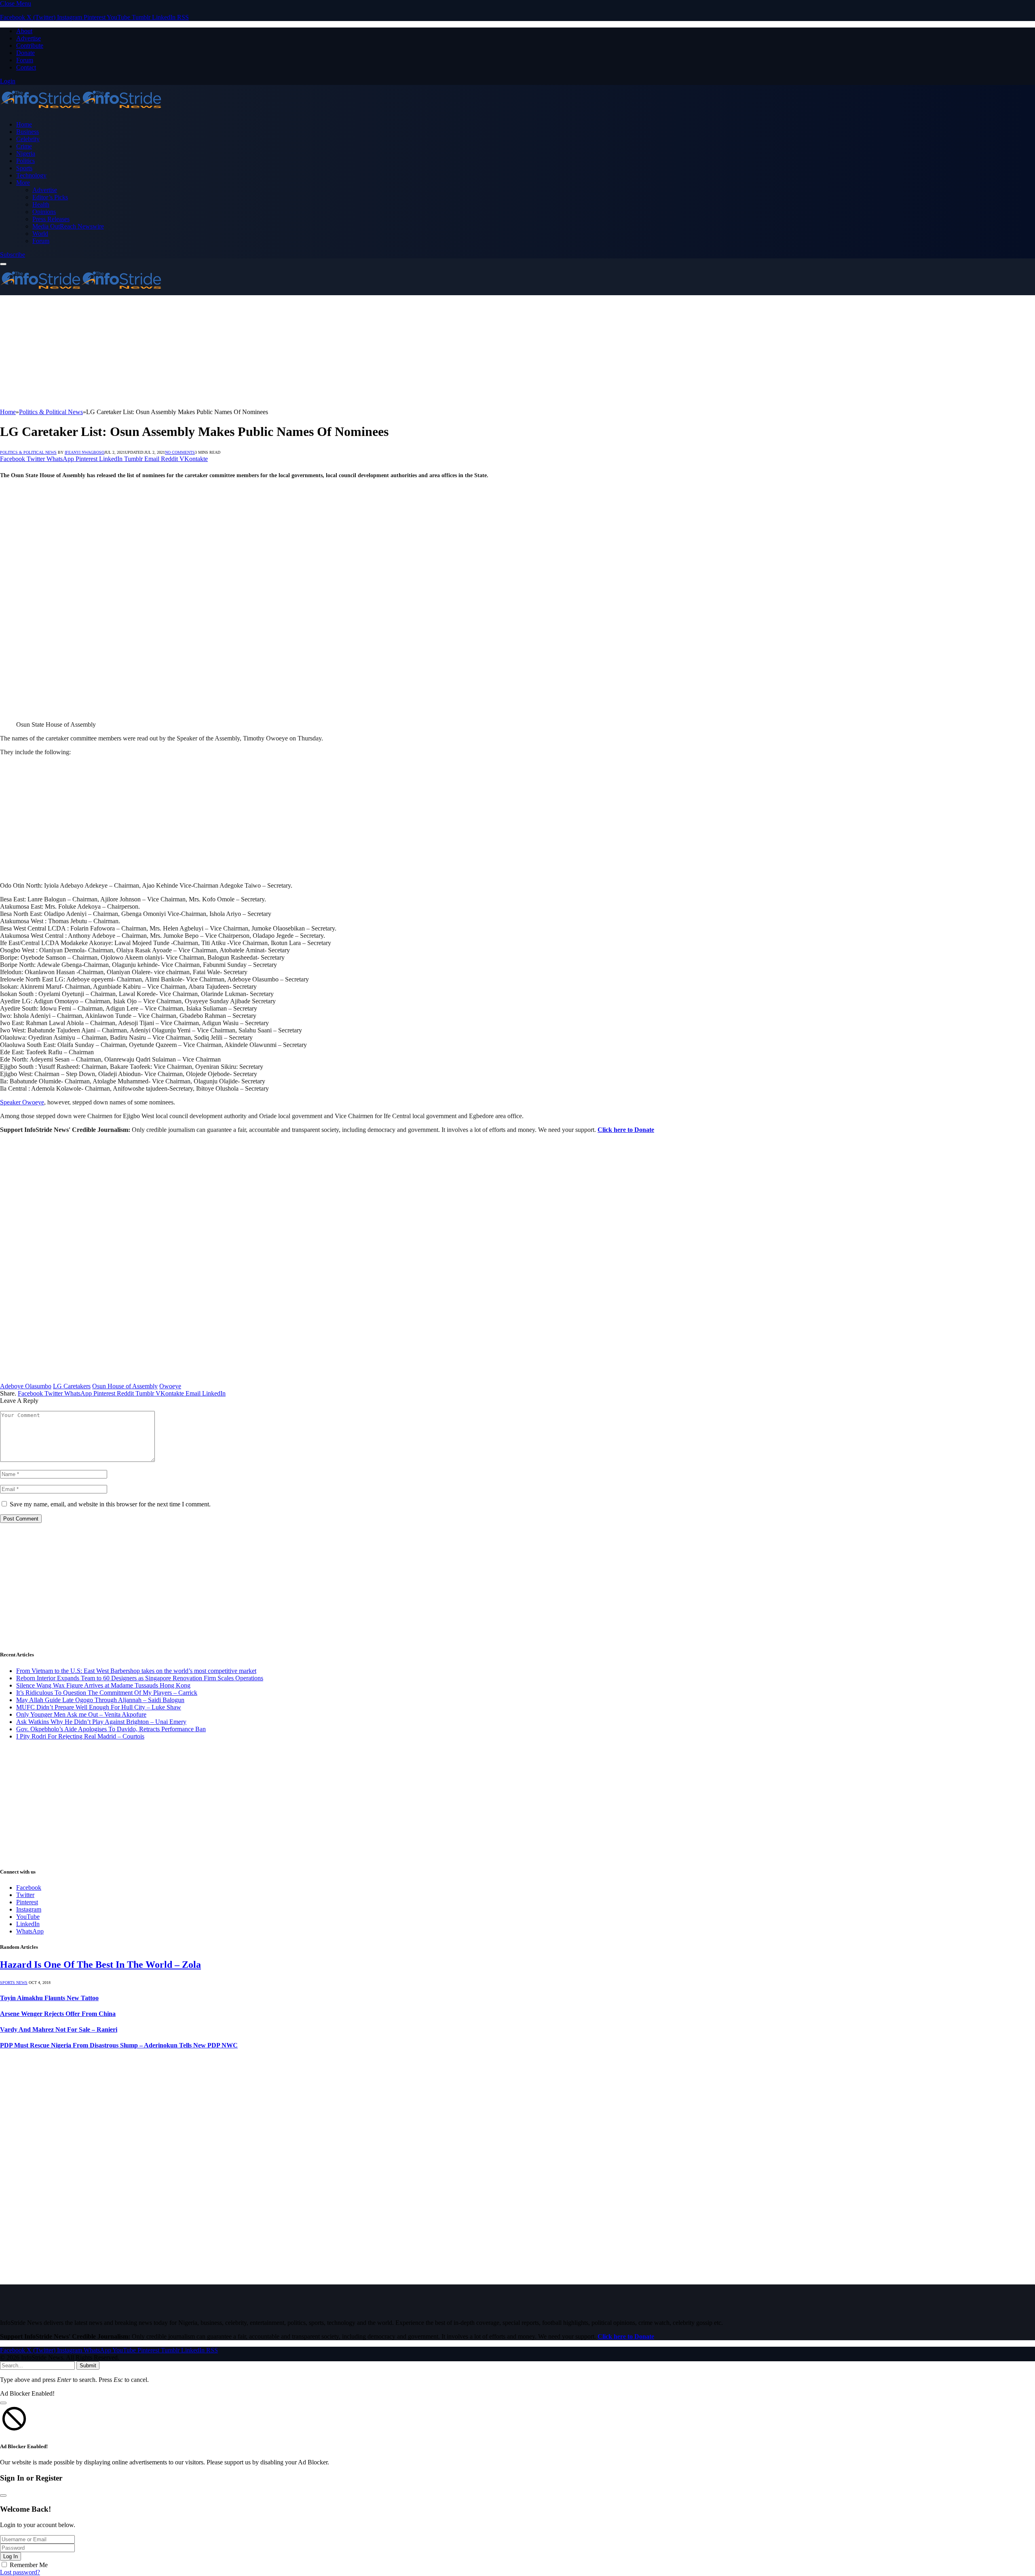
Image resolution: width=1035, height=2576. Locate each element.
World (40, 234)
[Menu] (3, 264)
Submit (88, 2366)
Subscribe (13, 255)
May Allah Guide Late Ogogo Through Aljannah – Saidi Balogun (100, 1700)
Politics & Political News (28, 452)
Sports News (14, 1983)
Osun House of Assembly (125, 1386)
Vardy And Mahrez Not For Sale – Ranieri (59, 2029)
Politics (25, 161)
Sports (24, 168)
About (24, 31)
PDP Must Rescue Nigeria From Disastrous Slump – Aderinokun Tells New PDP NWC (119, 2045)
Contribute (30, 45)
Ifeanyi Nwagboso (84, 452)
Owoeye (170, 1386)
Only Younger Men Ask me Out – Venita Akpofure (81, 1714)
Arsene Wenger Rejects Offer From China (58, 2014)
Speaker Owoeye (22, 1102)
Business (27, 132)
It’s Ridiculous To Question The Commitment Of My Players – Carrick (107, 1693)
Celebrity (28, 139)
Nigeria (26, 153)
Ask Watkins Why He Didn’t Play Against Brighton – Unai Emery (101, 1722)
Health (41, 204)
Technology (31, 175)
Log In (11, 2556)
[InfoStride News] (81, 111)
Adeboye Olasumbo (26, 1386)
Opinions (44, 212)
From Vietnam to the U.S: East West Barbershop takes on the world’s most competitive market (136, 1671)
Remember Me (29, 2565)
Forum (25, 60)
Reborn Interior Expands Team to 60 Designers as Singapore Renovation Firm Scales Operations (140, 1678)
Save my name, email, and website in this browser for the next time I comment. (110, 1504)
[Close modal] (3, 2403)
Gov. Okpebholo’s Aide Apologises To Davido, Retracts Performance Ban (111, 1729)
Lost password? (20, 2572)
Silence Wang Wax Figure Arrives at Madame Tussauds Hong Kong (103, 1685)
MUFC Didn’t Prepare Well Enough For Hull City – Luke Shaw (99, 1707)
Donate (25, 53)
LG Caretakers (72, 1386)
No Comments (180, 452)
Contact (26, 67)
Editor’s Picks (50, 197)
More (23, 183)
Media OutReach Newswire (68, 226)
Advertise (29, 38)
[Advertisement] (243, 352)
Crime (24, 146)
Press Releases (51, 219)
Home (24, 124)
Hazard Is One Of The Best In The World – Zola (100, 1965)
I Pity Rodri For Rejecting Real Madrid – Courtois (80, 1736)
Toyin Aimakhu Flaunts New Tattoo (49, 1998)
